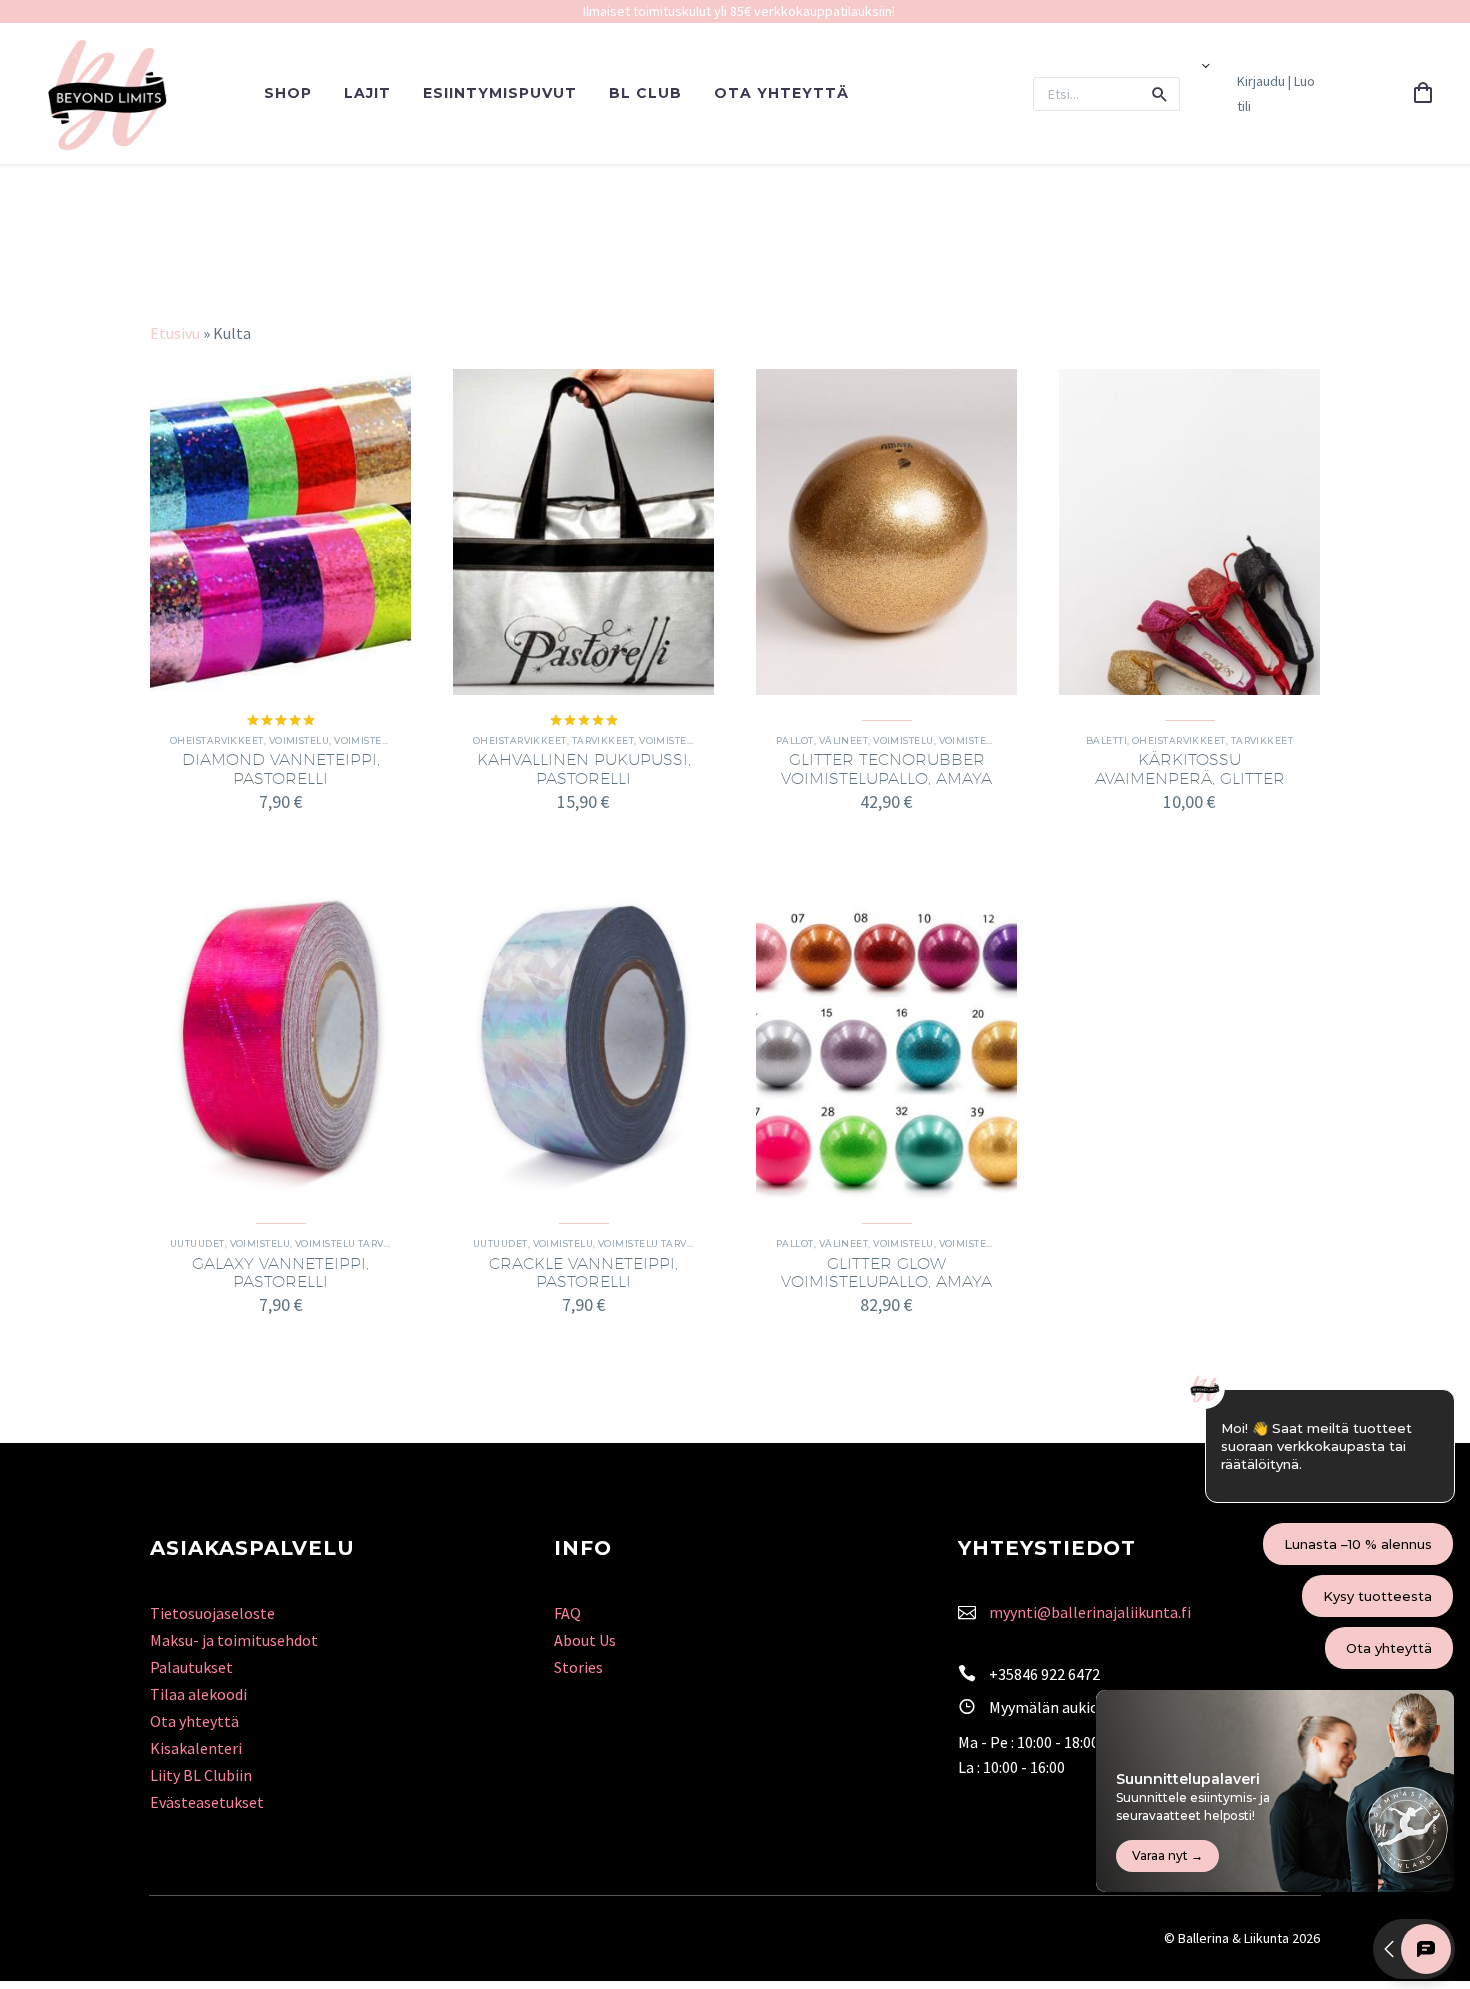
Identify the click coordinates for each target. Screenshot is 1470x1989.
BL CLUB (645, 93)
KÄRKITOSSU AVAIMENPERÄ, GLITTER (1190, 768)
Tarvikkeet (603, 740)
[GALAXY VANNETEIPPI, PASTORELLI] (280, 1035)
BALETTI (1106, 740)
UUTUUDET (197, 1243)
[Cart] (1423, 94)
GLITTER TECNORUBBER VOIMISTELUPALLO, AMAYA (886, 768)
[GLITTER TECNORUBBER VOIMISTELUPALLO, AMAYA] (886, 532)
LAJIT (367, 93)
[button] (1160, 94)
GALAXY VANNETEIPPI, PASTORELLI (280, 1272)
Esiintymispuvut (500, 93)
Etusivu (175, 333)
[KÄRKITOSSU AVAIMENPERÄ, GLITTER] (1189, 532)
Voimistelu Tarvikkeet (357, 1243)
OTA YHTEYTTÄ (781, 93)
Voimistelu (299, 740)
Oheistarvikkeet (217, 740)
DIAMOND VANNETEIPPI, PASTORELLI (281, 768)
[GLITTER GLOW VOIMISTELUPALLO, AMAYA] (886, 1035)
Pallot (795, 740)
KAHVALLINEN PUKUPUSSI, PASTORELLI (584, 768)
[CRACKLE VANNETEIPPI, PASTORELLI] (583, 1035)
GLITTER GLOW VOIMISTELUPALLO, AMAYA (886, 1272)
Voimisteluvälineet (994, 740)
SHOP (288, 93)
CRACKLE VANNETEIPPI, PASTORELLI (583, 1272)
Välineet (844, 740)
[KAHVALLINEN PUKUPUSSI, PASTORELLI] (583, 532)
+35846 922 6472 (1044, 1674)
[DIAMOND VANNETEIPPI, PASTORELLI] (280, 532)
